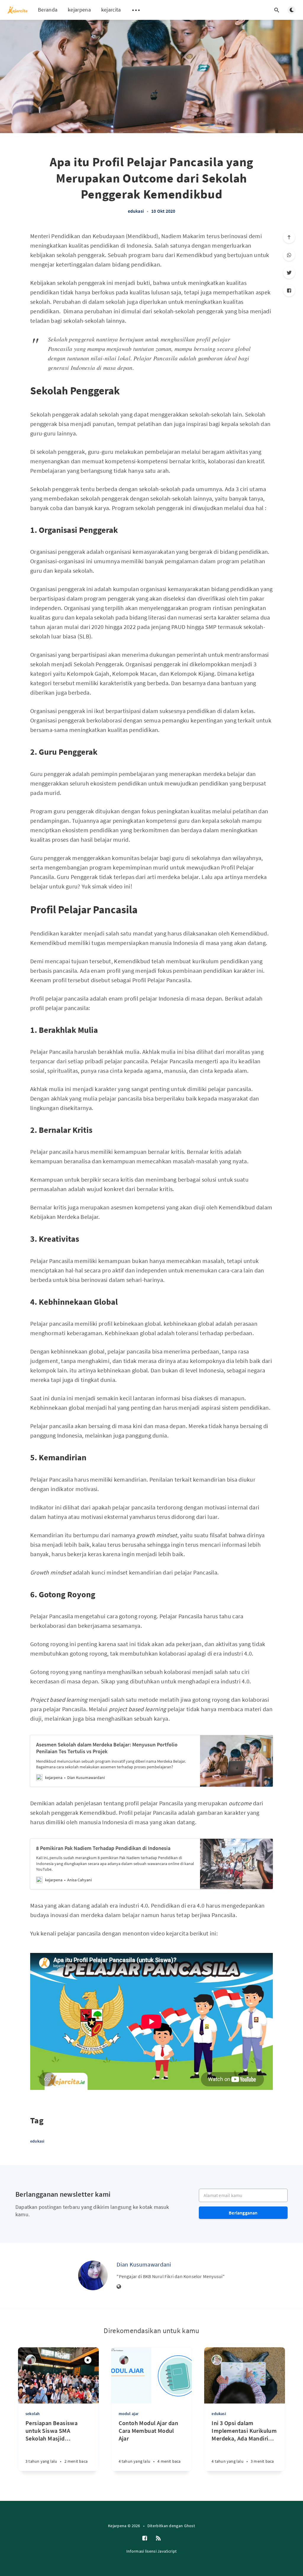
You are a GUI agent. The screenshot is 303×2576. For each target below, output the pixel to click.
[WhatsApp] (289, 255)
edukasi (136, 211)
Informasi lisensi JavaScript (151, 2551)
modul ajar (129, 2414)
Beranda (48, 10)
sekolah (33, 2414)
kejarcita (111, 10)
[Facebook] (289, 291)
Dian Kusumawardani (144, 2264)
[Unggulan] (88, 2360)
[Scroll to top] (289, 237)
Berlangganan (243, 2213)
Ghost (190, 2526)
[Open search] (277, 10)
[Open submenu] (136, 10)
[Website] (119, 2287)
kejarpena (79, 10)
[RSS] (158, 2538)
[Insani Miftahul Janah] (31, 2360)
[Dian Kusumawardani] (93, 2275)
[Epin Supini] (217, 2360)
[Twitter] (289, 273)
